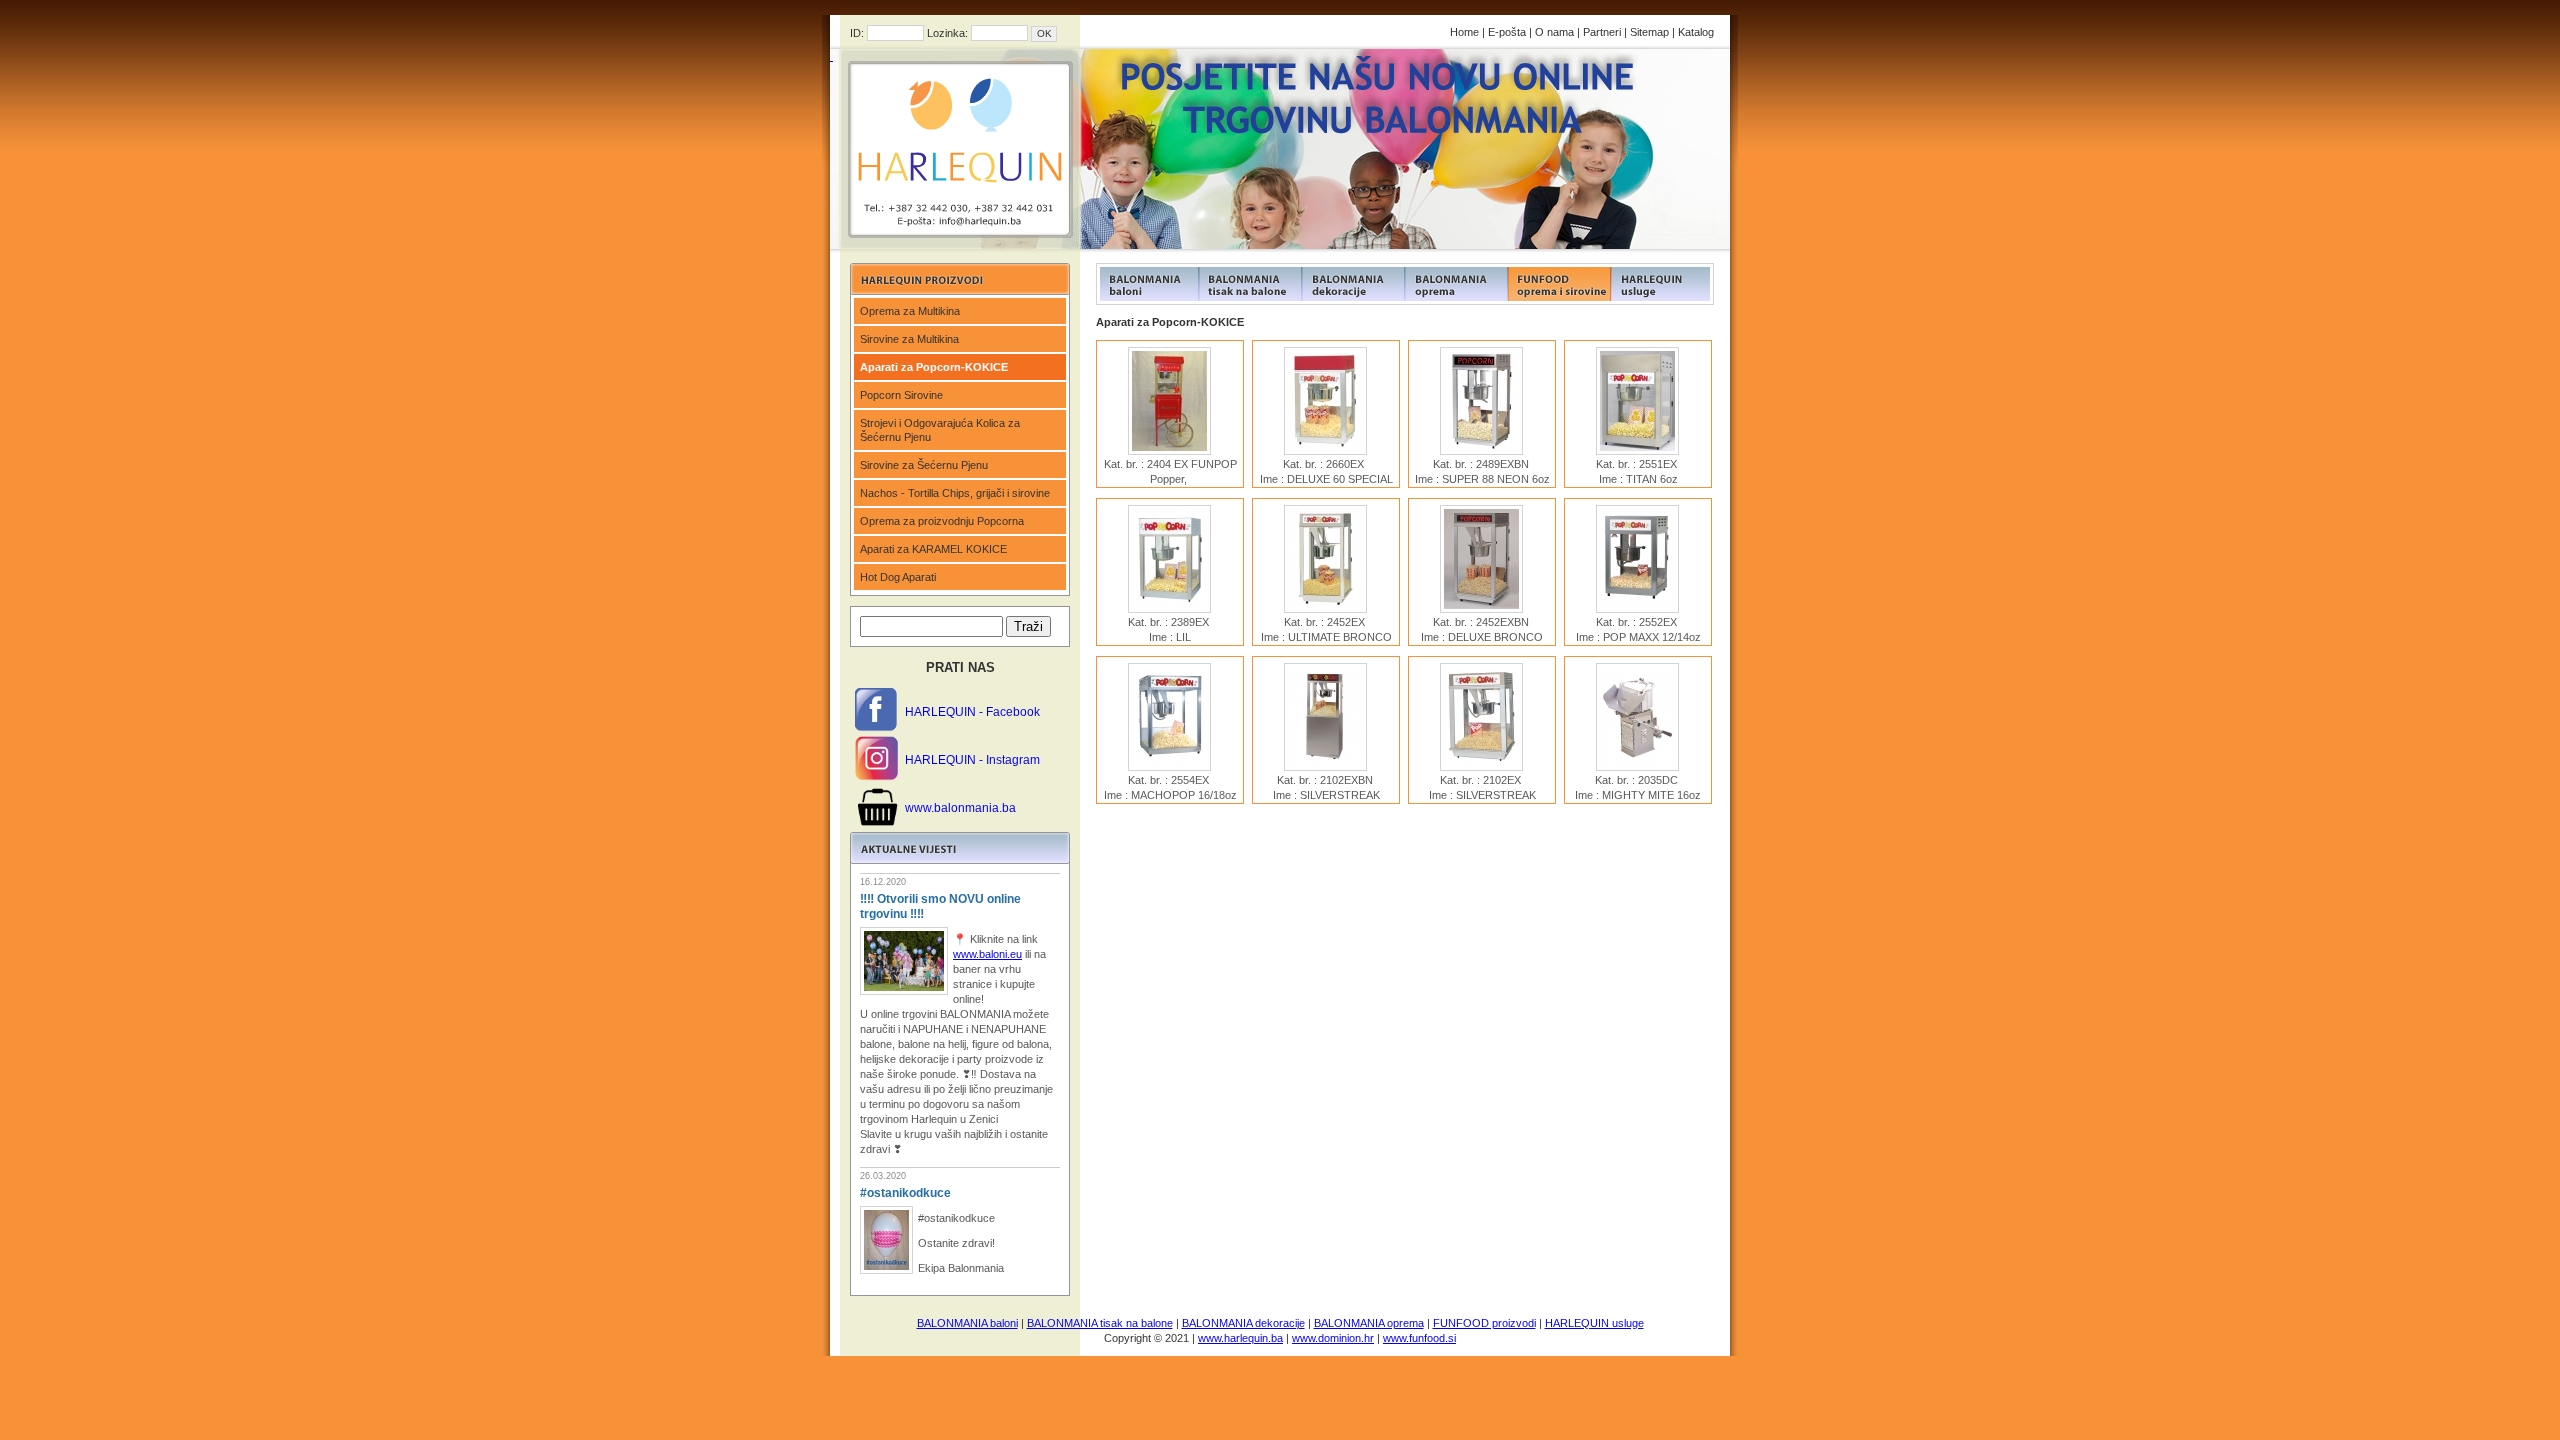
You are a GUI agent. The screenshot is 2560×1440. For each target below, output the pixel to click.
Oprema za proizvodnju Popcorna (942, 521)
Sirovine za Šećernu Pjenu (924, 465)
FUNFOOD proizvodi (1484, 1323)
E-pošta (1507, 32)
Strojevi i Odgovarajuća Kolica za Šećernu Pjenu (940, 430)
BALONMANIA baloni (967, 1323)
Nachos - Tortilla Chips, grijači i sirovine (955, 493)
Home (1464, 32)
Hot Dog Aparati (898, 577)
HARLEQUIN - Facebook (972, 712)
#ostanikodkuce (905, 1193)
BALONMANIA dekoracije (1243, 1323)
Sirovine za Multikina (909, 339)
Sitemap (1649, 32)
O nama (1554, 32)
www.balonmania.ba (960, 808)
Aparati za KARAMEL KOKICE (933, 549)
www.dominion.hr (1333, 1338)
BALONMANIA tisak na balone (1100, 1323)
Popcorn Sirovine (901, 395)
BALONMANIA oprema (1369, 1323)
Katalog (1696, 32)
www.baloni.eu (987, 954)
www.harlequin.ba (1240, 1338)
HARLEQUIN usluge (1594, 1323)
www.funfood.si (1419, 1338)
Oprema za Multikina (910, 311)
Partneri (1602, 32)
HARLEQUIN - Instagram (972, 760)
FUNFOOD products (1147, 284)
